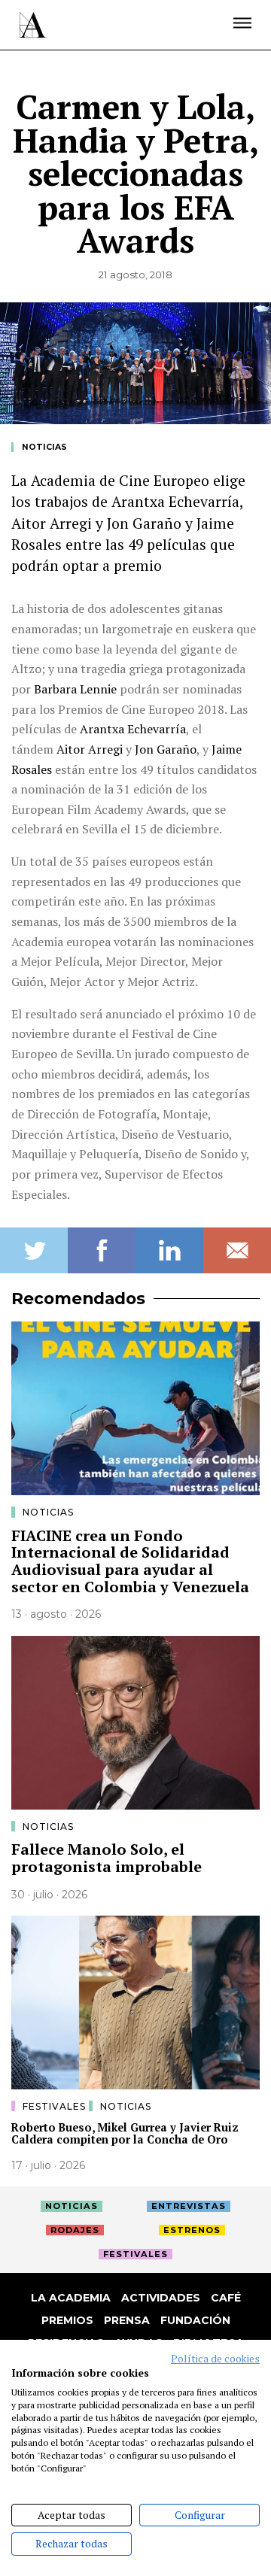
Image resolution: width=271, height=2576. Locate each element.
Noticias (44, 447)
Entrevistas (189, 2206)
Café (226, 2298)
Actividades (161, 2298)
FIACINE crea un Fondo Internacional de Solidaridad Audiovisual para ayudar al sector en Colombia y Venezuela (130, 1561)
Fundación (195, 2320)
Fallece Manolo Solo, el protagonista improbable (107, 1858)
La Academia (71, 2298)
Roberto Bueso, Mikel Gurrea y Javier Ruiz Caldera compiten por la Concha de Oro (125, 2134)
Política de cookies (215, 2359)
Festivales (56, 2106)
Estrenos (192, 2230)
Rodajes (75, 2230)
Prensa (127, 2320)
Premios (67, 2320)
